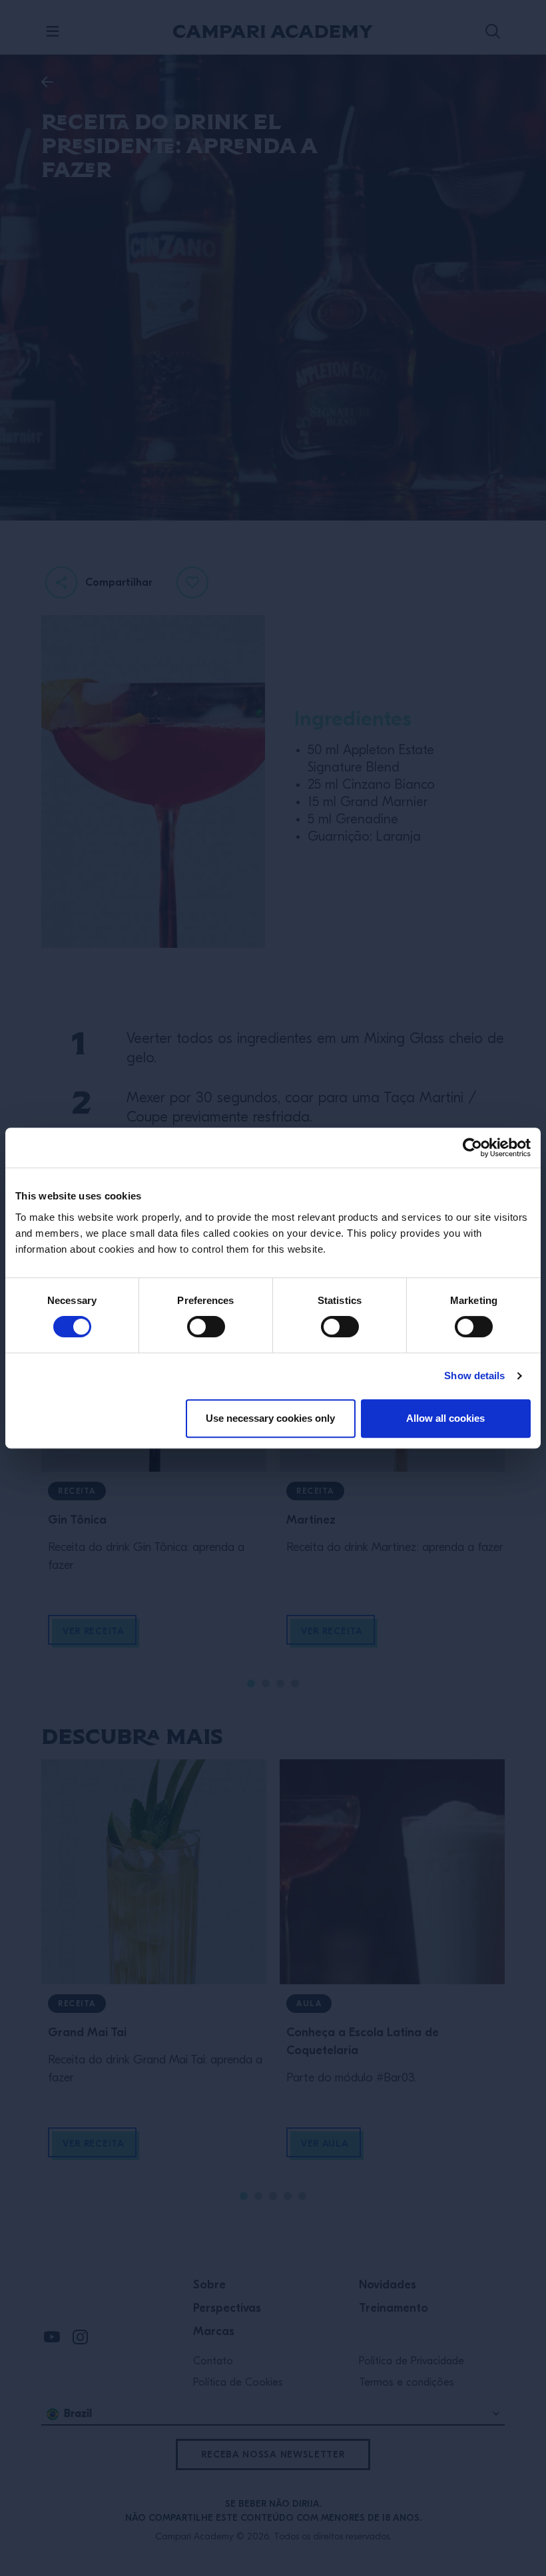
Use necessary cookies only (270, 1418)
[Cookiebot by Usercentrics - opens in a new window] (472, 1148)
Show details (474, 1376)
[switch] (206, 1327)
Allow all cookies (445, 1418)
